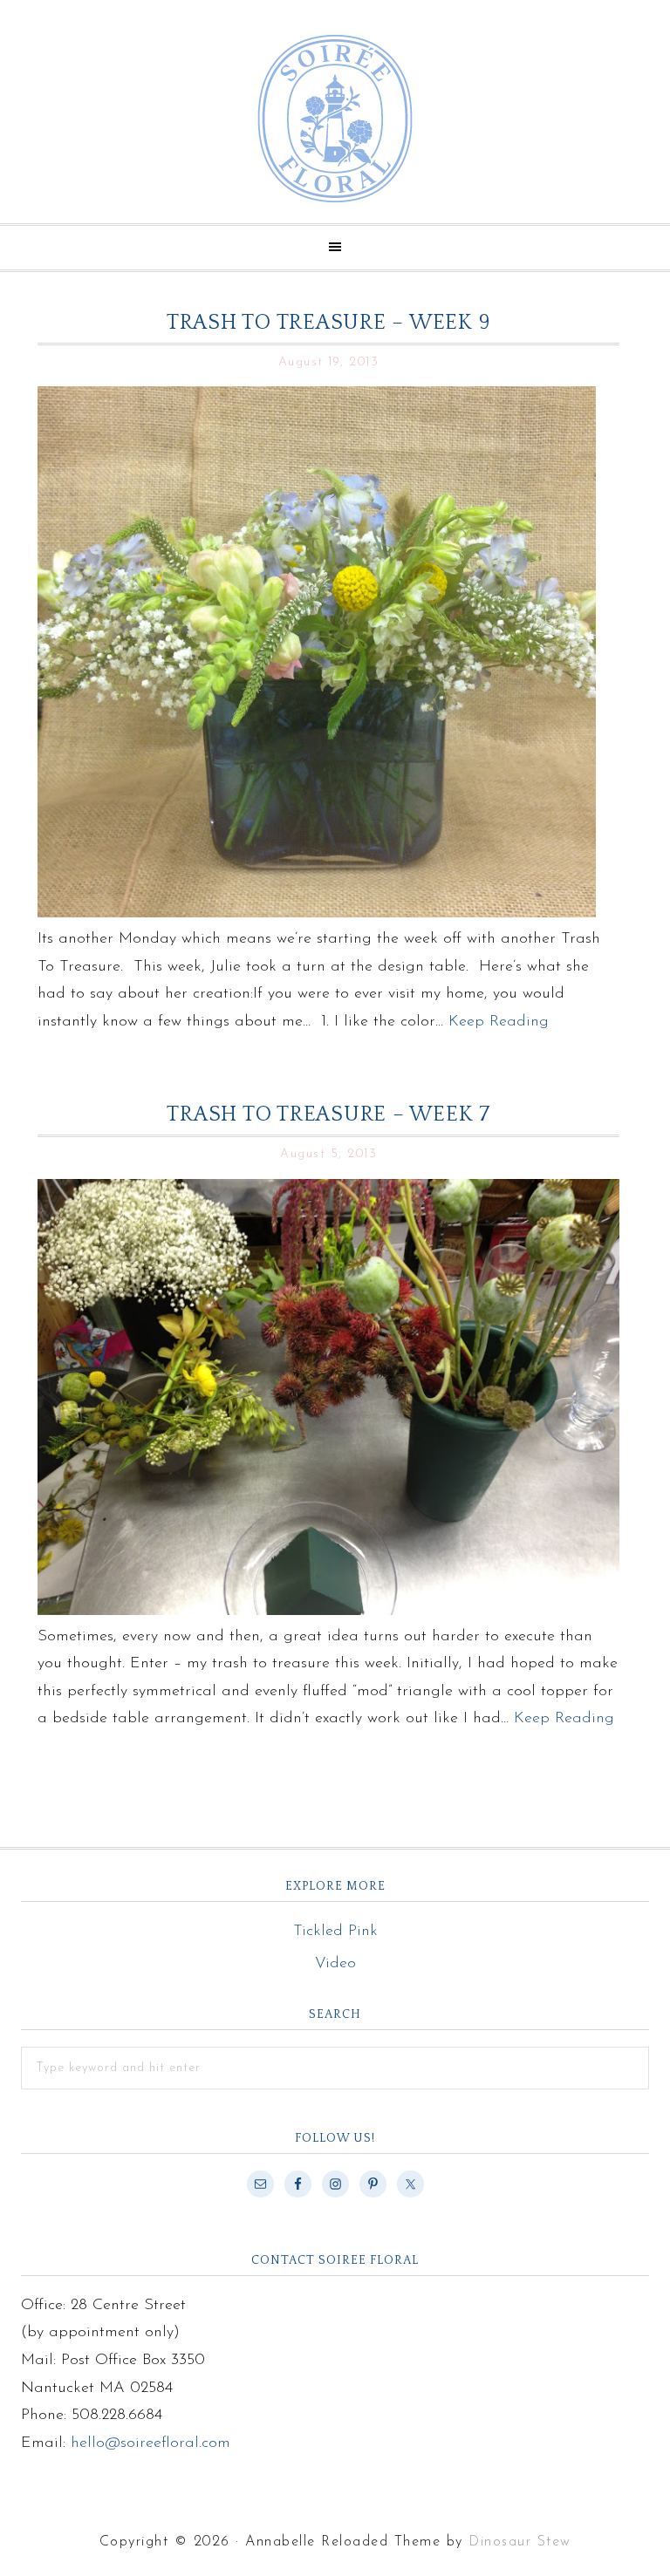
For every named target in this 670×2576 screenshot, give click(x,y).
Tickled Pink (335, 1932)
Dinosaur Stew (520, 2542)
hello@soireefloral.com (150, 2443)
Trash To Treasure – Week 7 (328, 1114)
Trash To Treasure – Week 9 (329, 323)
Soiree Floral (335, 119)
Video (335, 1964)
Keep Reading (499, 1022)
